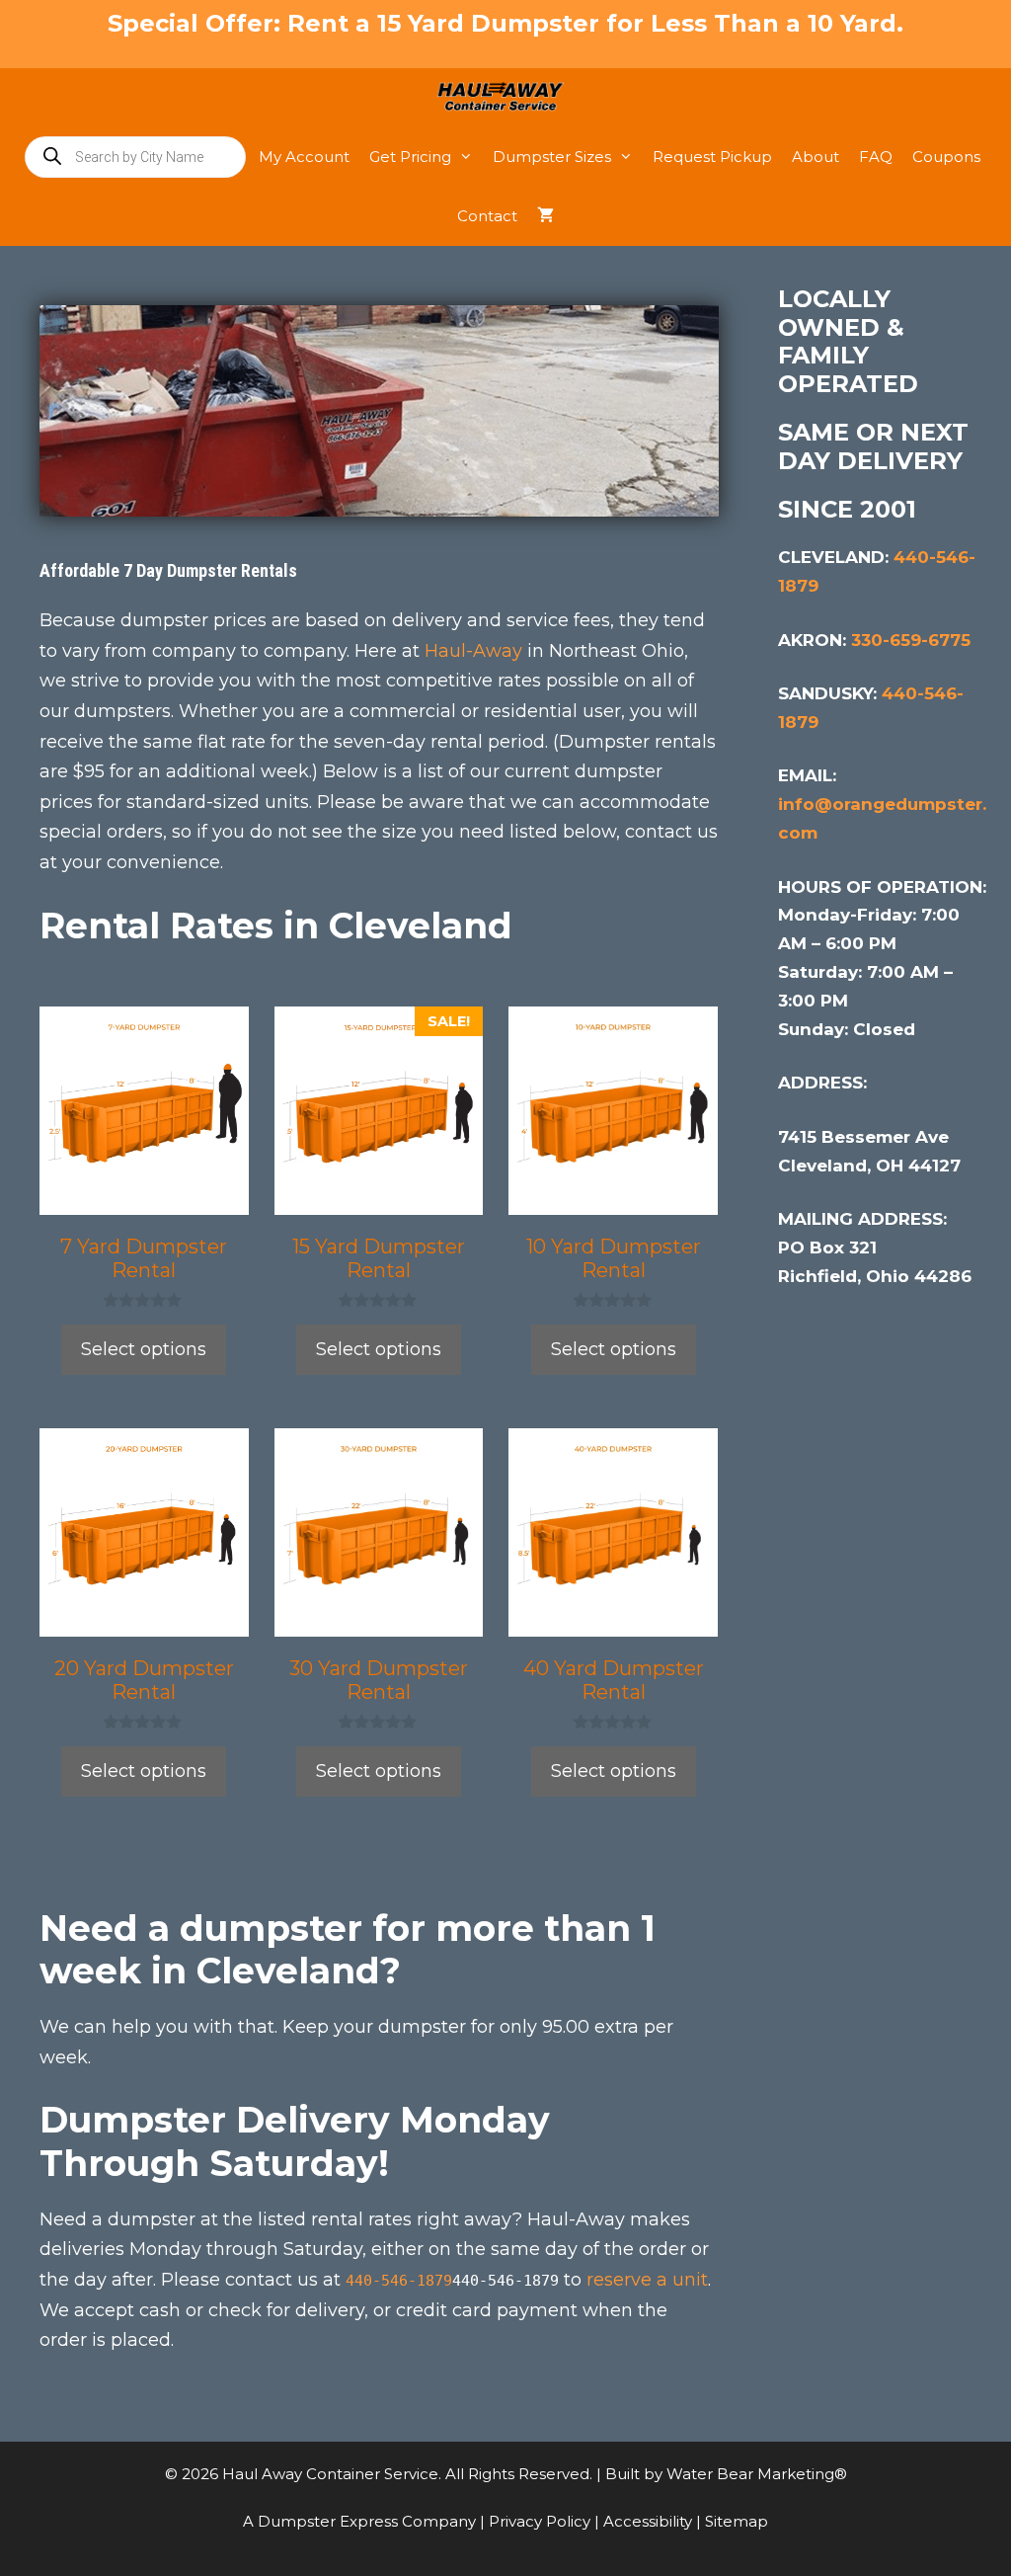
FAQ (876, 157)
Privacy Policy (542, 2521)
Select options (144, 1349)
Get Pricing (410, 157)
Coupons (946, 157)
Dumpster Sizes (552, 157)
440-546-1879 (399, 2281)
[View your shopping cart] (545, 216)
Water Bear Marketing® (757, 2474)
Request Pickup (712, 157)
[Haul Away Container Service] (506, 98)
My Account (304, 157)
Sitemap (737, 2521)
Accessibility (650, 2521)
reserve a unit (647, 2280)
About (816, 157)
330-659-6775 (911, 640)
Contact (487, 216)
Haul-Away (473, 651)
